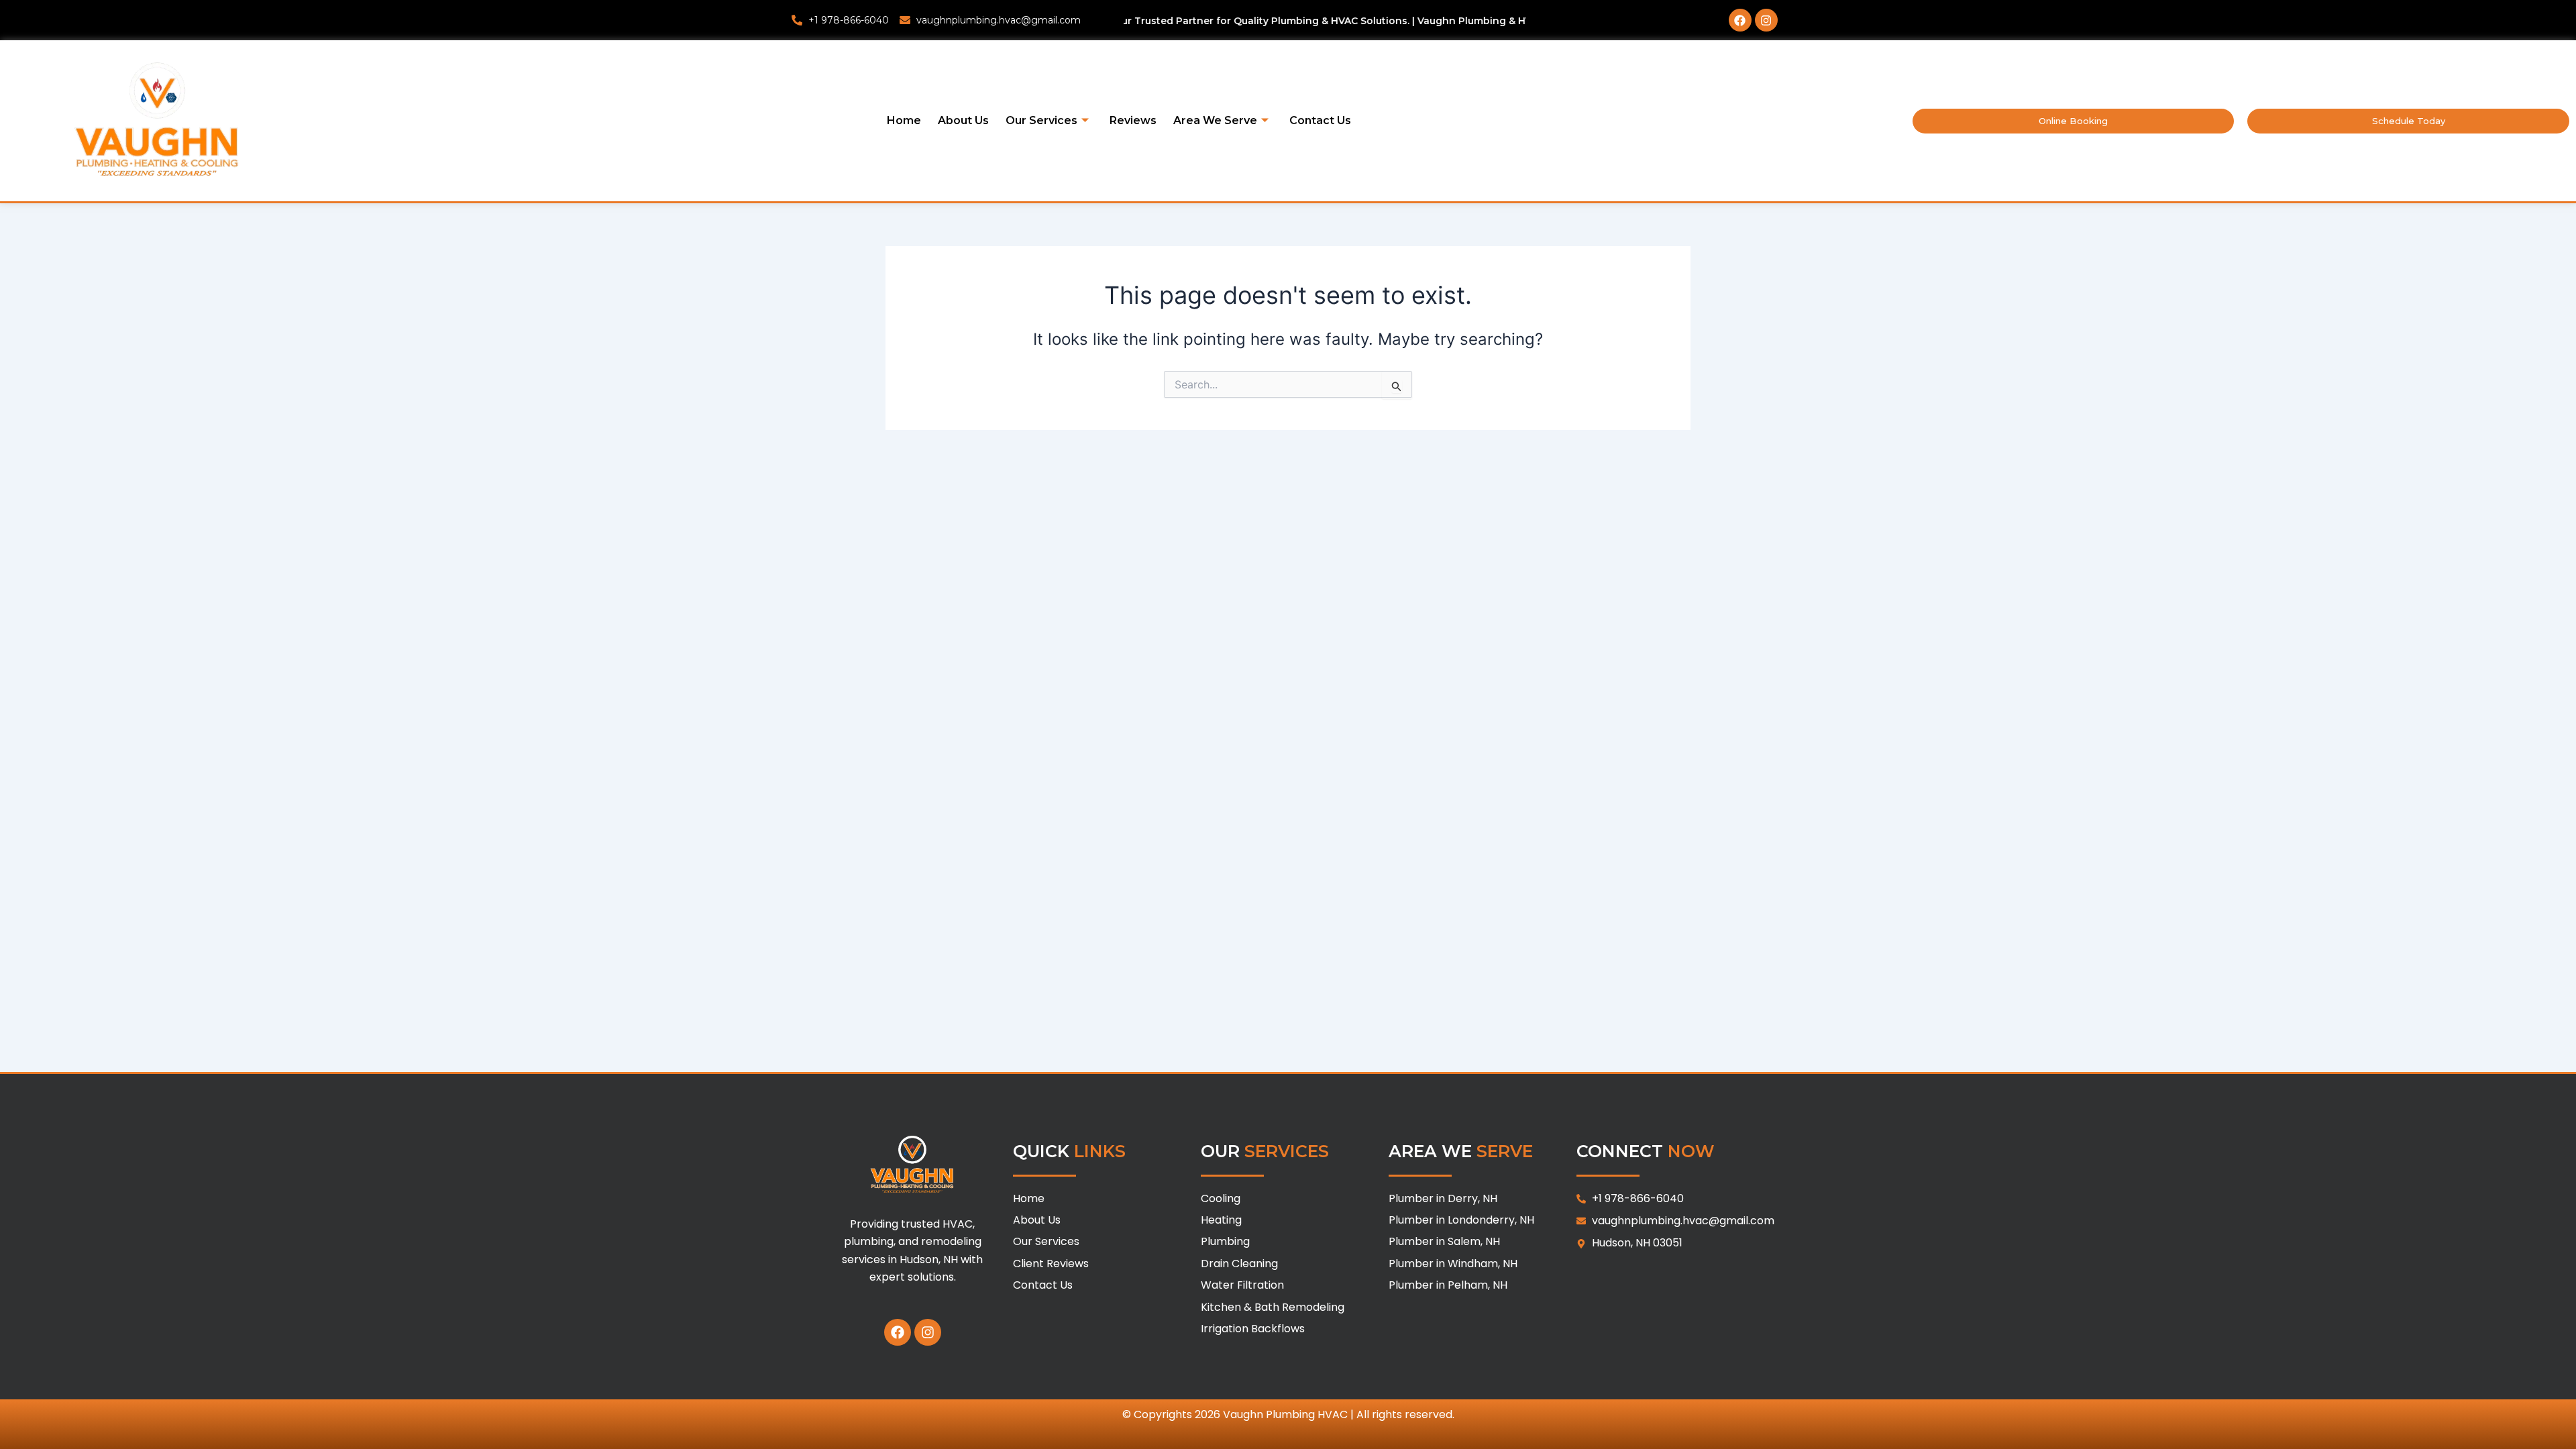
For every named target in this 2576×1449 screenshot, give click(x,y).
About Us (963, 120)
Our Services (1041, 120)
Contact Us (1320, 120)
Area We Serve (1215, 120)
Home (904, 120)
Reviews (1133, 120)
